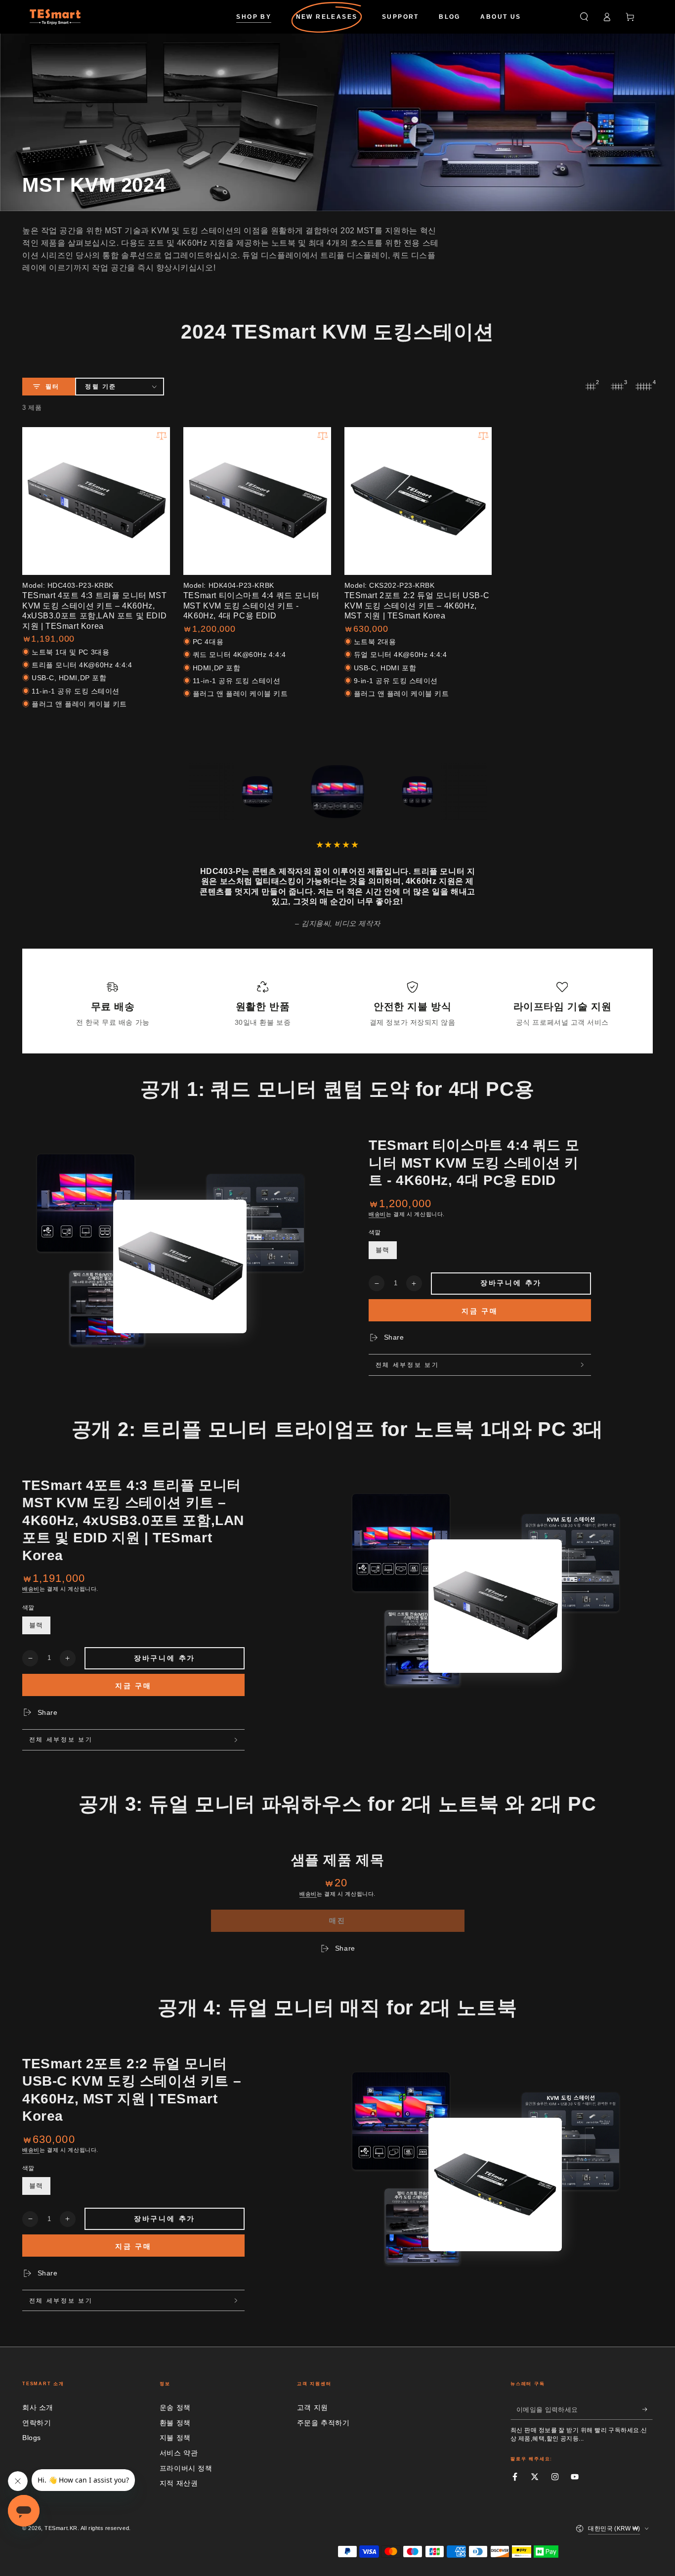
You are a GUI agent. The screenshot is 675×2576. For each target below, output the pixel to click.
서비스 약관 (179, 2453)
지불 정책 (175, 2438)
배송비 (377, 1214)
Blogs (32, 2438)
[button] (584, 17)
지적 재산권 (179, 2483)
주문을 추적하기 (323, 2423)
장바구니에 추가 (511, 1283)
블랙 (382, 1250)
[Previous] (198, 791)
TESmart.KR (61, 2528)
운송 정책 (175, 2407)
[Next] (478, 791)
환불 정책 (175, 2423)
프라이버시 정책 (186, 2468)
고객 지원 (313, 2407)
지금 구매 (480, 1311)
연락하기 (37, 2423)
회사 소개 (38, 2407)
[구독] (648, 2409)
